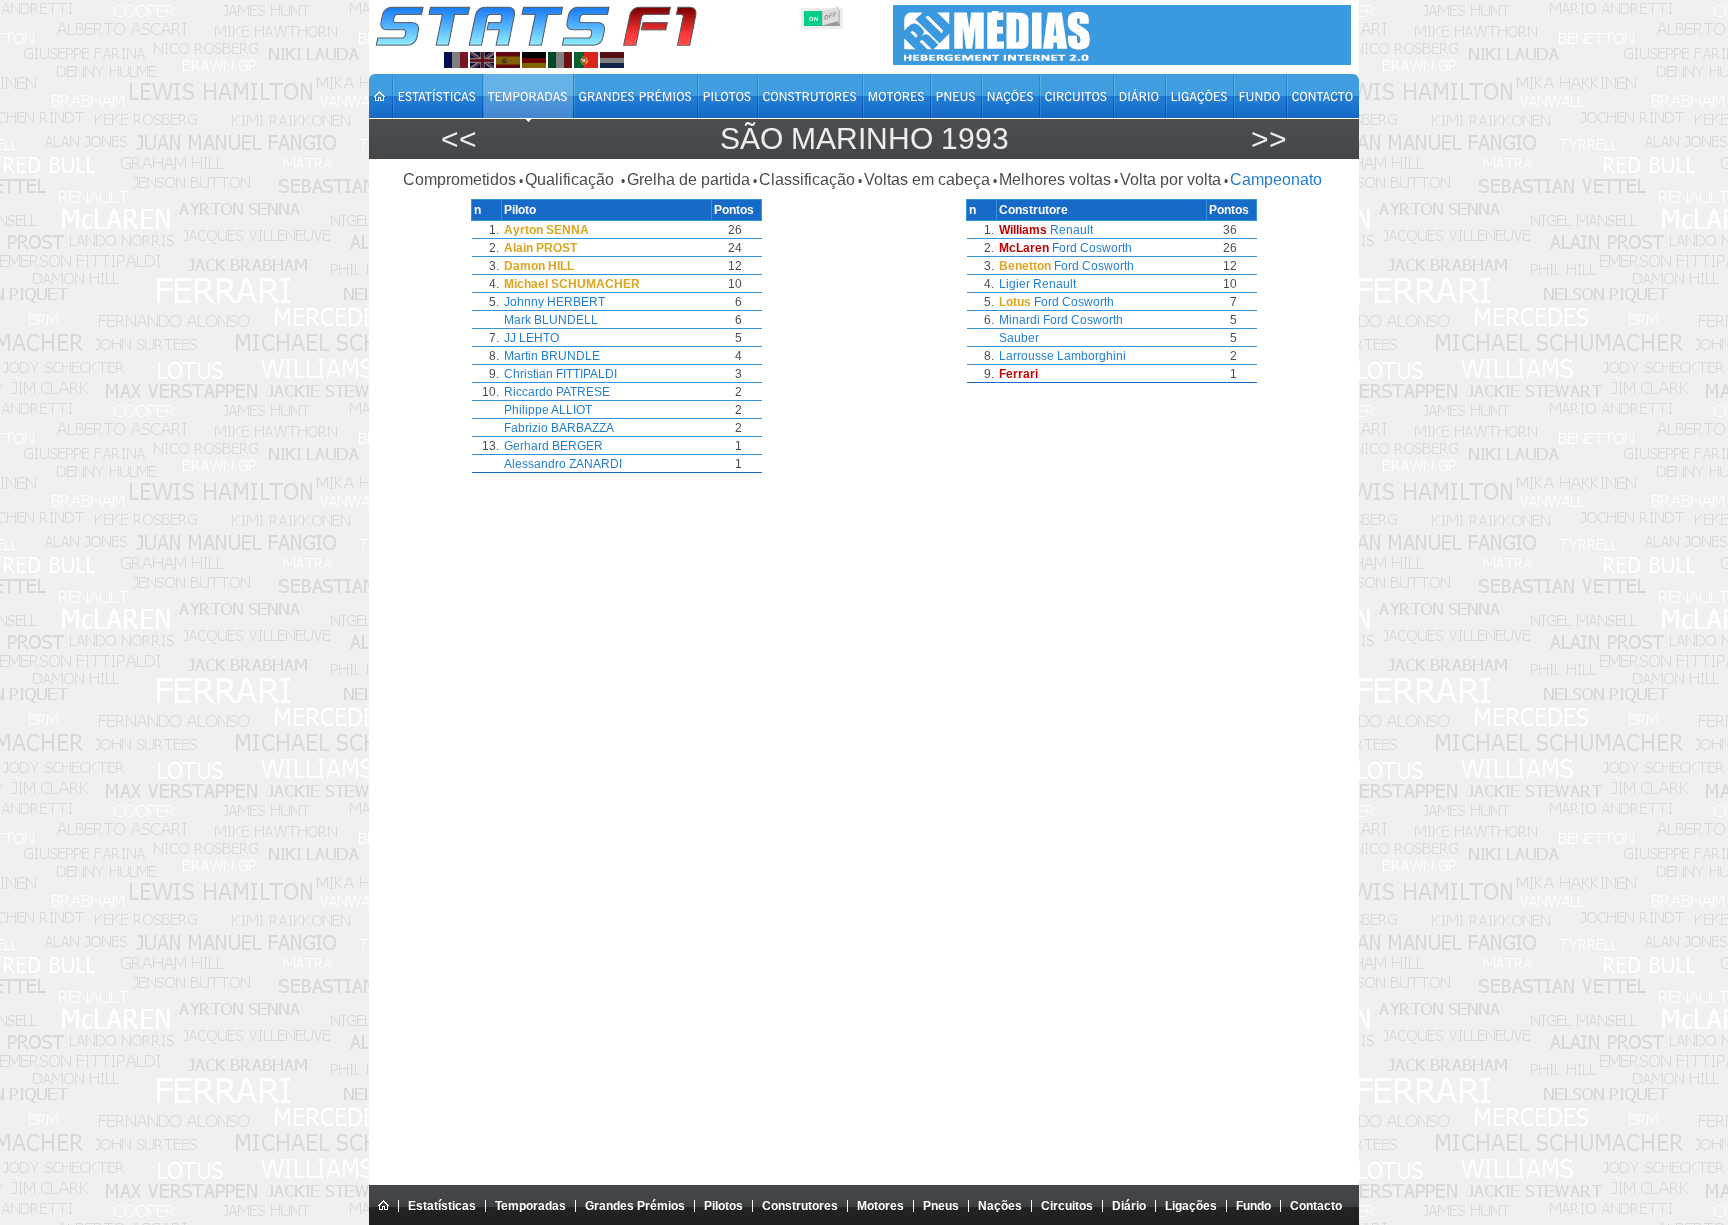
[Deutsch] (534, 60)
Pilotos (723, 1206)
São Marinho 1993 (864, 138)
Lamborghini (1091, 356)
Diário (1129, 1206)
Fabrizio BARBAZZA (559, 428)
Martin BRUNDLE (552, 356)
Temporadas (530, 1206)
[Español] (508, 60)
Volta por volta (1170, 179)
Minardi (1019, 320)
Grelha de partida (688, 179)
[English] (482, 60)
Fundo (1253, 1206)
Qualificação (571, 179)
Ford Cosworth (1092, 248)
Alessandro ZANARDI (563, 464)
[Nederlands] (612, 60)
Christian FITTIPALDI (560, 374)
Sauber (1019, 338)
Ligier (1014, 284)
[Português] (586, 60)
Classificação (807, 179)
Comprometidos (459, 179)
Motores (880, 1206)
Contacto (1316, 1206)
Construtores (800, 1206)
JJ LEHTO (531, 338)
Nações (1000, 1206)
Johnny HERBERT (554, 302)
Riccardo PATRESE (557, 392)
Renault (1071, 230)
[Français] (456, 60)
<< (459, 138)
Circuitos (1067, 1206)
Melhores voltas (1055, 179)
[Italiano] (560, 60)
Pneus (941, 1206)
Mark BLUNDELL (551, 320)
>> (1269, 138)
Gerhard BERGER (553, 446)
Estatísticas (442, 1206)
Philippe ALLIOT (548, 410)
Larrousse (1026, 356)
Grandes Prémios (635, 1206)
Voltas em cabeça (927, 179)
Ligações (1191, 1206)
